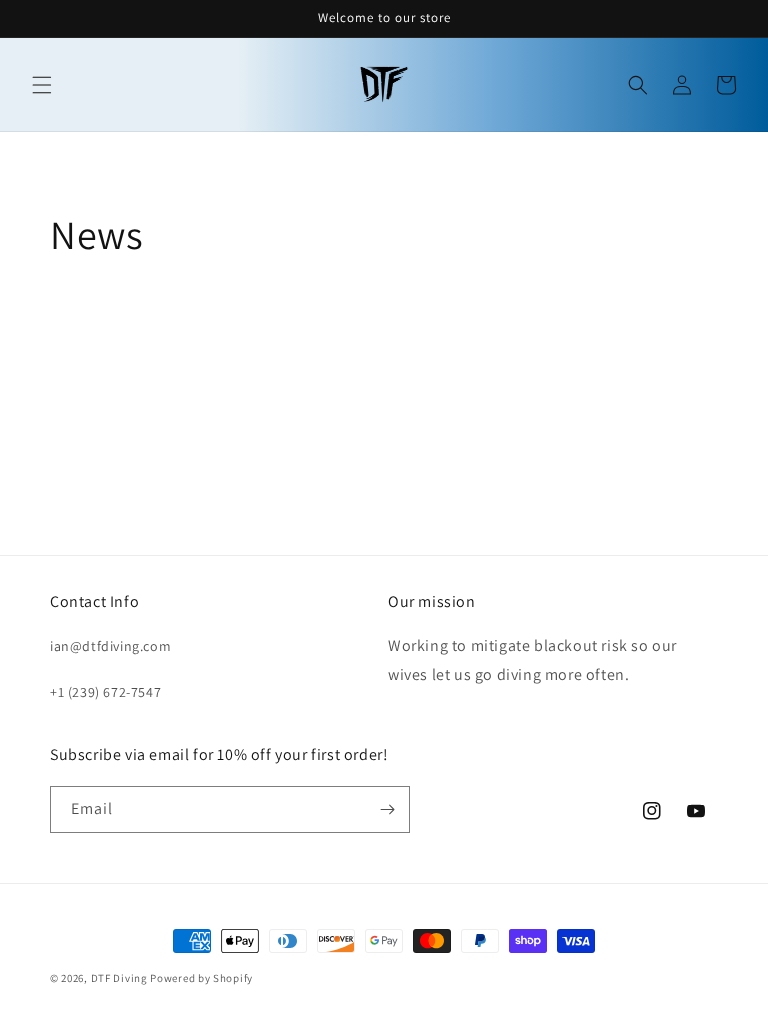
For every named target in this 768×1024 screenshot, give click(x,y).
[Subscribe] (387, 809)
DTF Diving (119, 978)
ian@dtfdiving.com (110, 646)
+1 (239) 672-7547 (105, 692)
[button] (42, 85)
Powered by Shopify (201, 978)
